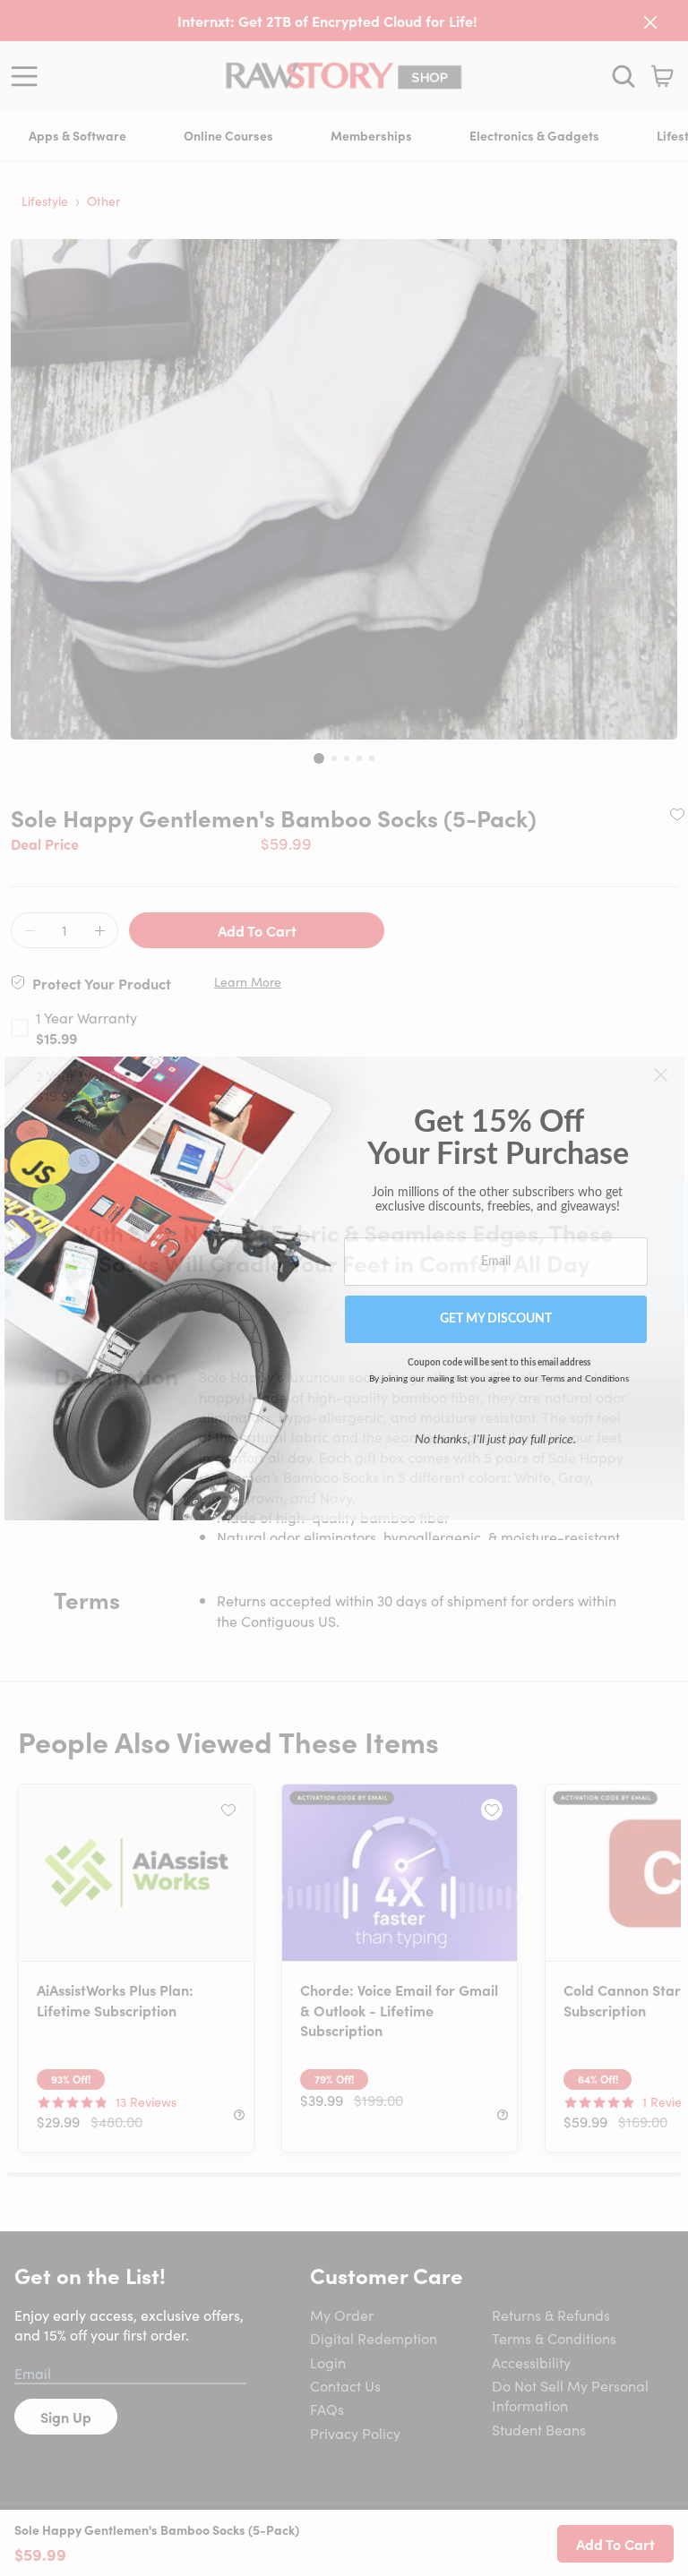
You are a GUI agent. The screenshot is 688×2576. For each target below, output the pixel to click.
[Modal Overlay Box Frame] (344, 1288)
